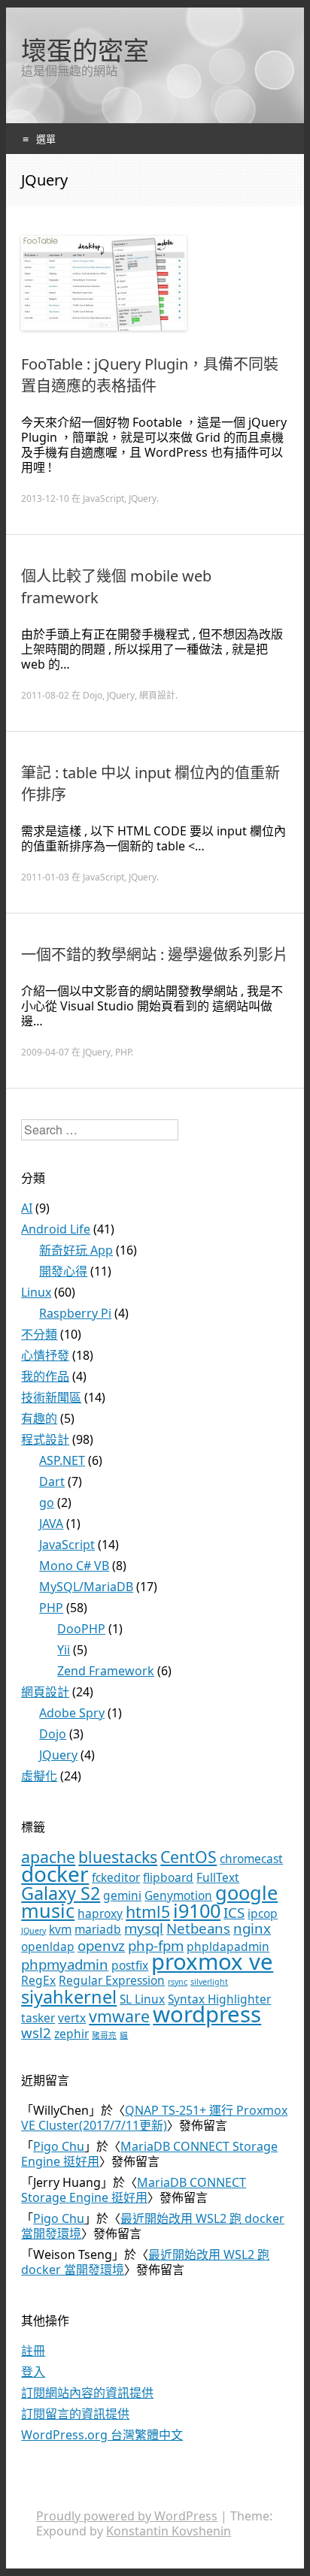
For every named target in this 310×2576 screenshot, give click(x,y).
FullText (218, 1877)
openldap (48, 1946)
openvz (101, 1945)
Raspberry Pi (75, 1313)
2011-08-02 (45, 695)
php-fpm (156, 1945)
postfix (130, 1965)
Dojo (93, 695)
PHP (123, 1052)
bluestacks (118, 1857)
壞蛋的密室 (85, 50)
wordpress (207, 2014)
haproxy (100, 1913)
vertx (72, 2018)
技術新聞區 (51, 1397)
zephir (71, 2034)
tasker (38, 2018)
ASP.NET (62, 1460)
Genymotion (178, 1895)
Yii (64, 1650)
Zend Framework (106, 1671)
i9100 (197, 1910)
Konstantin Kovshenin (169, 2531)
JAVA (51, 1524)
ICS (234, 1912)
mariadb (98, 1929)
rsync (178, 1982)
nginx (252, 1928)
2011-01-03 (45, 877)
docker (55, 1874)
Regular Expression (112, 1980)
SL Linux (142, 1999)
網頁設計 (157, 695)
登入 (33, 2372)
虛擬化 (39, 1776)
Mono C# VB (74, 1566)
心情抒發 (45, 1355)
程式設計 (45, 1439)
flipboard (168, 1877)
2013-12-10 (45, 498)
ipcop (263, 1913)
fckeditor (116, 1877)
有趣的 (39, 1418)
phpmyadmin (65, 1964)
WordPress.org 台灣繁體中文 (102, 2435)
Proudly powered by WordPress (127, 2516)
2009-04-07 (45, 1052)
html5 (148, 1912)
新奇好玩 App (76, 1250)
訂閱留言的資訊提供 (75, 2414)
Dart (52, 1481)
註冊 (33, 2351)
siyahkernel (69, 1997)
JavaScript (103, 498)
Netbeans (198, 1928)
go (47, 1502)
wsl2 (36, 2032)
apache (48, 1857)
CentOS (188, 1857)
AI (27, 1208)
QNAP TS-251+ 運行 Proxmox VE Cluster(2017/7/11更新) (154, 2118)
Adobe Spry (72, 1713)
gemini (122, 1895)
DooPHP (81, 1629)
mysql (144, 1928)
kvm (60, 1929)
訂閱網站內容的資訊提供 (87, 2393)
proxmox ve (212, 1961)
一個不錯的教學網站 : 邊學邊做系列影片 (155, 954)
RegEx (38, 1980)
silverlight (209, 1982)
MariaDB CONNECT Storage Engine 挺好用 (149, 2154)
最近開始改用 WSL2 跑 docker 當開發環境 (153, 2226)
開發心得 (63, 1271)
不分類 (39, 1334)
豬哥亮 (104, 2035)
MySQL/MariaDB (86, 1587)
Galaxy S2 (61, 1893)
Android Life (56, 1229)
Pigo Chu (59, 2146)
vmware (119, 2016)
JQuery (143, 498)
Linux (36, 1292)
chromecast (251, 1859)
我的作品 (45, 1376)
